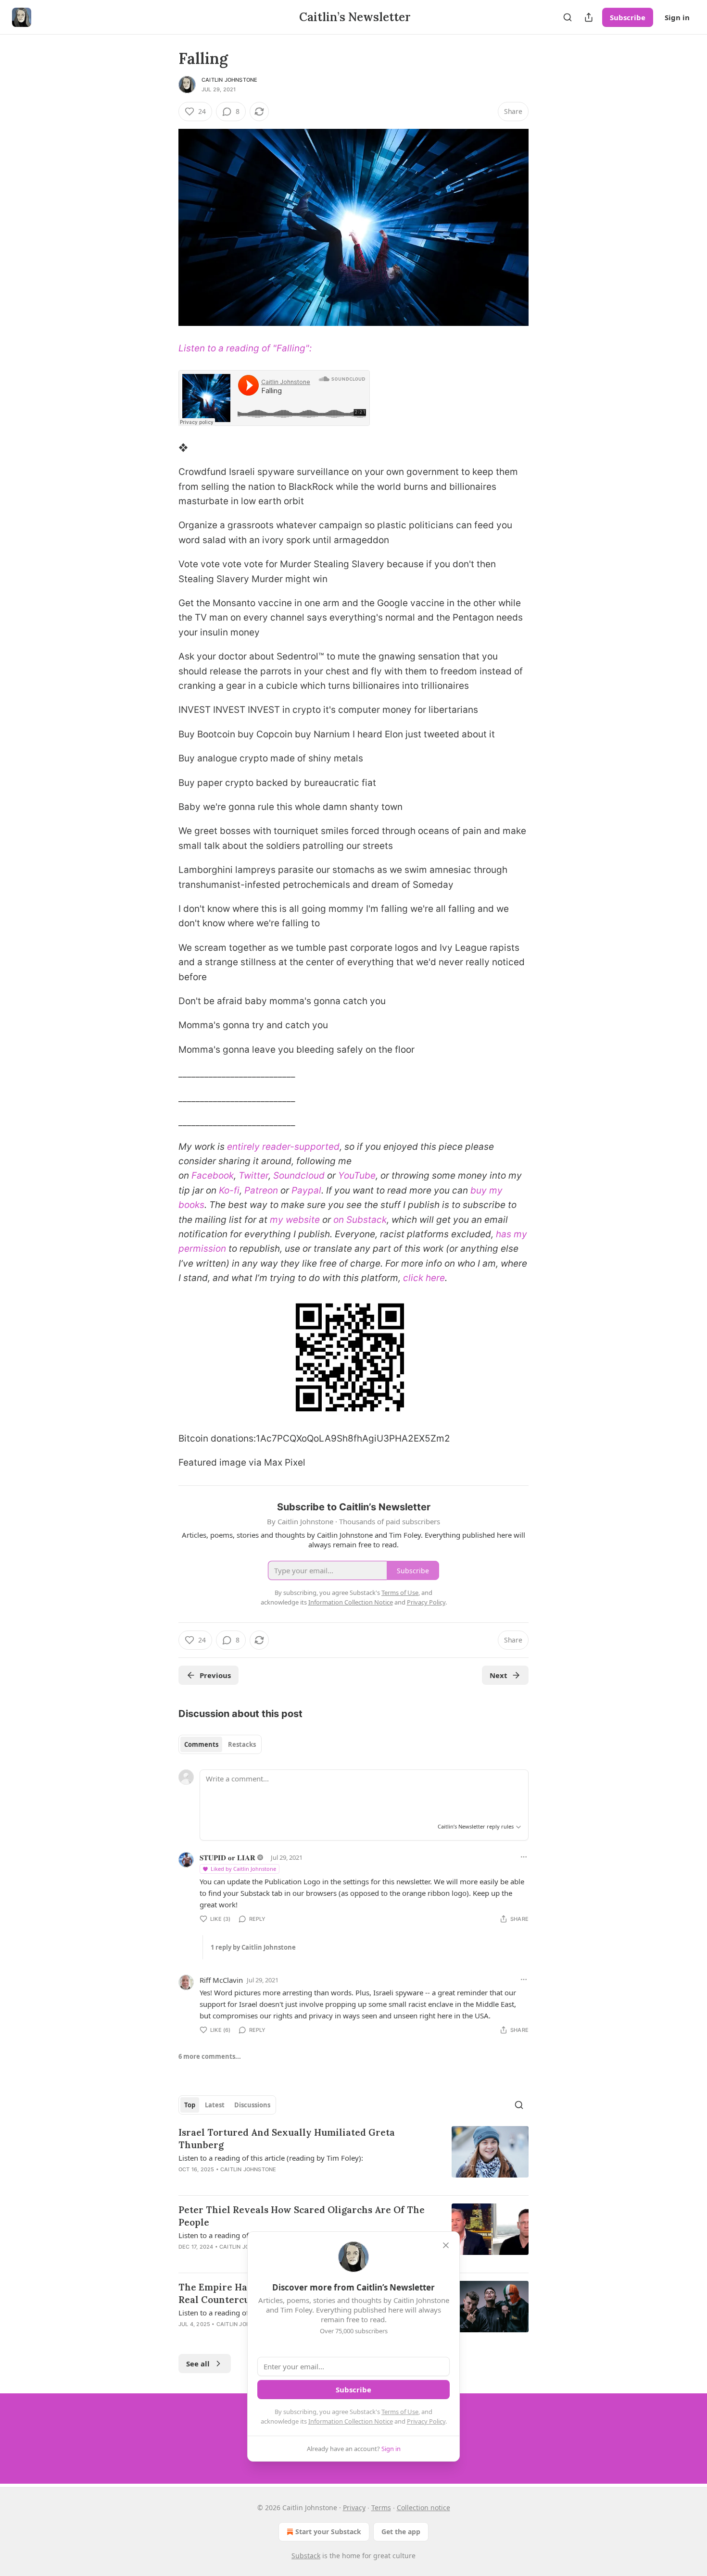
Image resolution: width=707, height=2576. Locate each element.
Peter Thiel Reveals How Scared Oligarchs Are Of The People (302, 2216)
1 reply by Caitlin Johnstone (253, 1947)
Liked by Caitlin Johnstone (243, 1869)
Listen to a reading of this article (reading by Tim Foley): (271, 2158)
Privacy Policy (426, 2421)
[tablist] (220, 1744)
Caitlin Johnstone (229, 80)
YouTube (357, 1176)
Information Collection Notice (351, 2421)
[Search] (568, 17)
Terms (381, 2508)
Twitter (253, 1176)
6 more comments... (210, 2056)
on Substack (360, 1220)
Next (499, 1675)
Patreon (261, 1190)
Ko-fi (229, 1190)
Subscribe (628, 17)
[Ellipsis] (524, 1857)
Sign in (677, 17)
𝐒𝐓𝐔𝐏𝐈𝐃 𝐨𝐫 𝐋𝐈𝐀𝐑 (227, 1857)
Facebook (213, 1176)
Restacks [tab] (242, 1744)
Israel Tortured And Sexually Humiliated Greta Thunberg (287, 2139)
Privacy (354, 2508)
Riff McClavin (221, 1980)
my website (295, 1220)
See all (198, 2364)
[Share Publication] (589, 17)
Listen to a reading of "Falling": (245, 348)
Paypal (306, 1190)
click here (424, 1278)
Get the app (401, 2532)
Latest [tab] (215, 2105)
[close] (446, 2245)
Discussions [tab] (252, 2105)
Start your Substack (328, 2532)
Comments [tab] (201, 1744)
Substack (306, 2556)
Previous (215, 1675)
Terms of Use (400, 2412)
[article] (353, 2157)
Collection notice (423, 2508)
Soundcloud (299, 1176)
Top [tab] (190, 2105)
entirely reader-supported (283, 1147)
